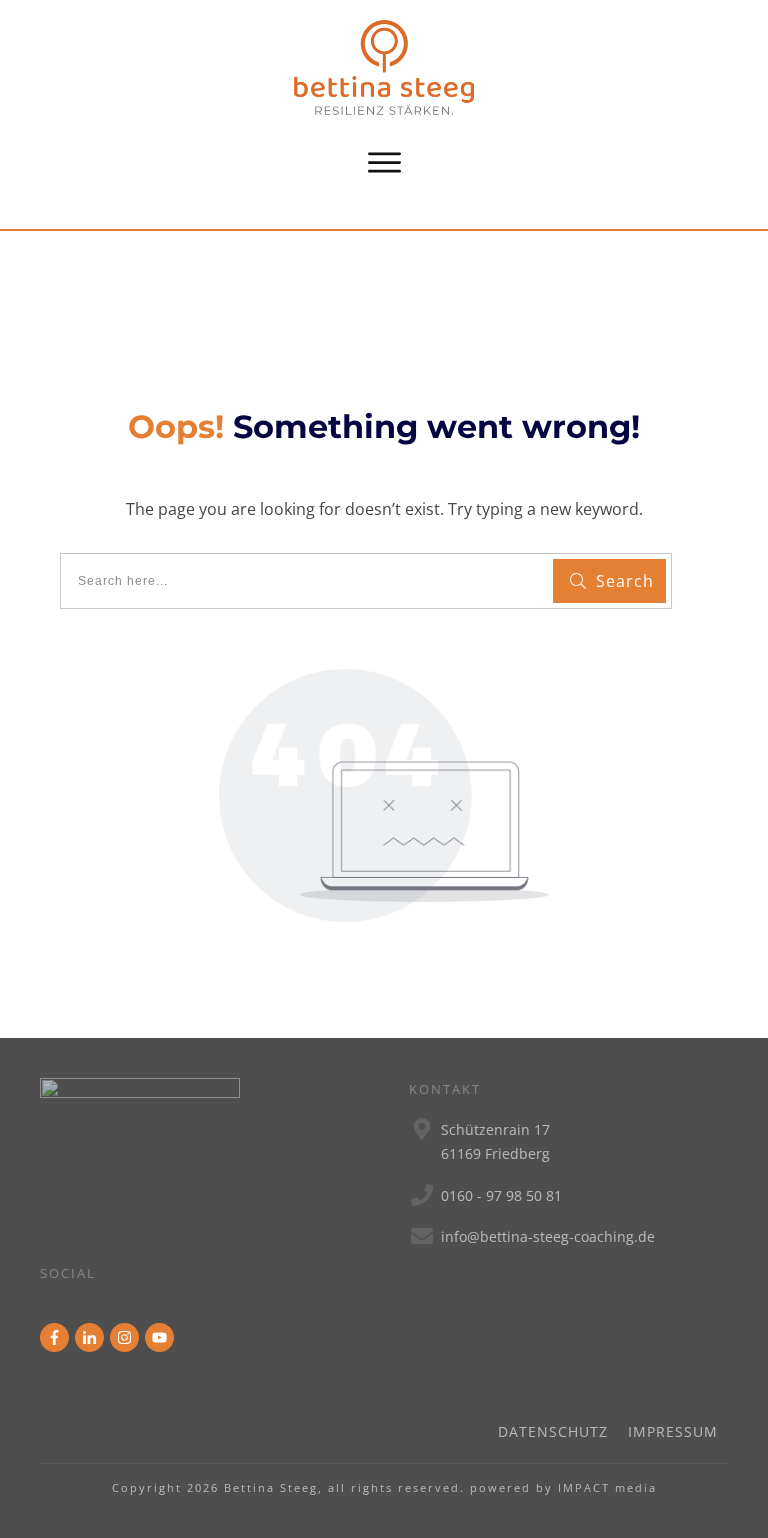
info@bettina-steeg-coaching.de (548, 1236)
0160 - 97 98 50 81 (501, 1195)
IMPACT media (607, 1487)
